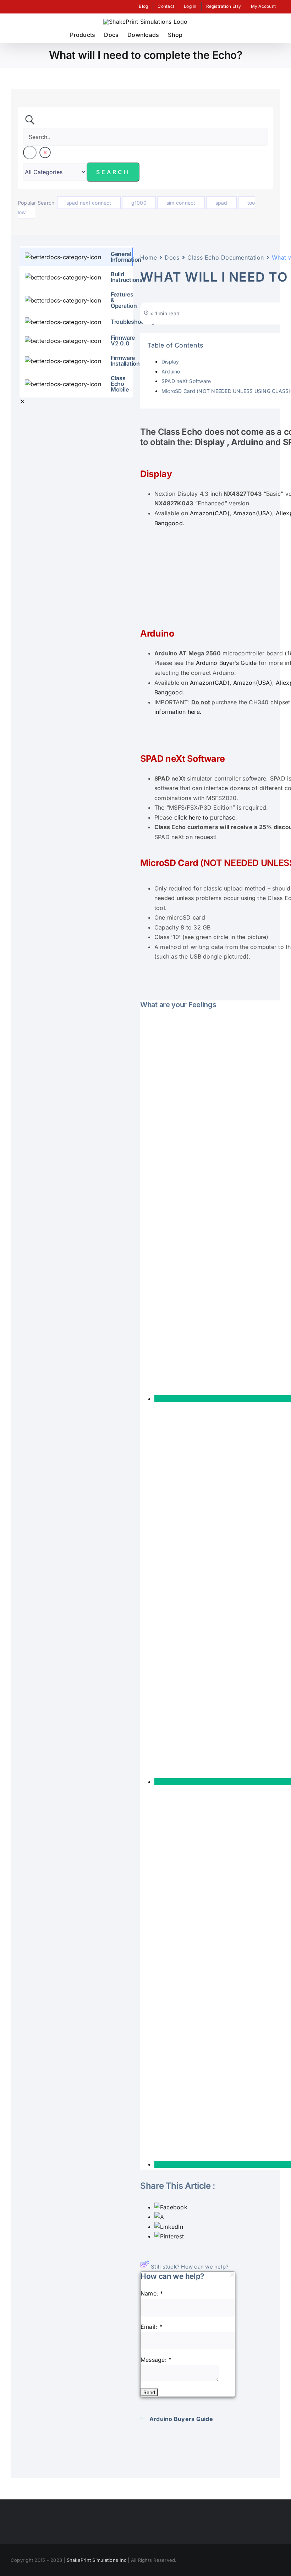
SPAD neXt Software (186, 381)
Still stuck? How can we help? (190, 2267)
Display (170, 362)
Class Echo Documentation (226, 257)
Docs (172, 257)
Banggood (169, 523)
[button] (210, 35)
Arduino (171, 371)
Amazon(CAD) (210, 513)
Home (149, 257)
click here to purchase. (206, 817)
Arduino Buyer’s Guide (226, 663)
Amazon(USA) (253, 513)
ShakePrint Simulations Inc (97, 2560)
